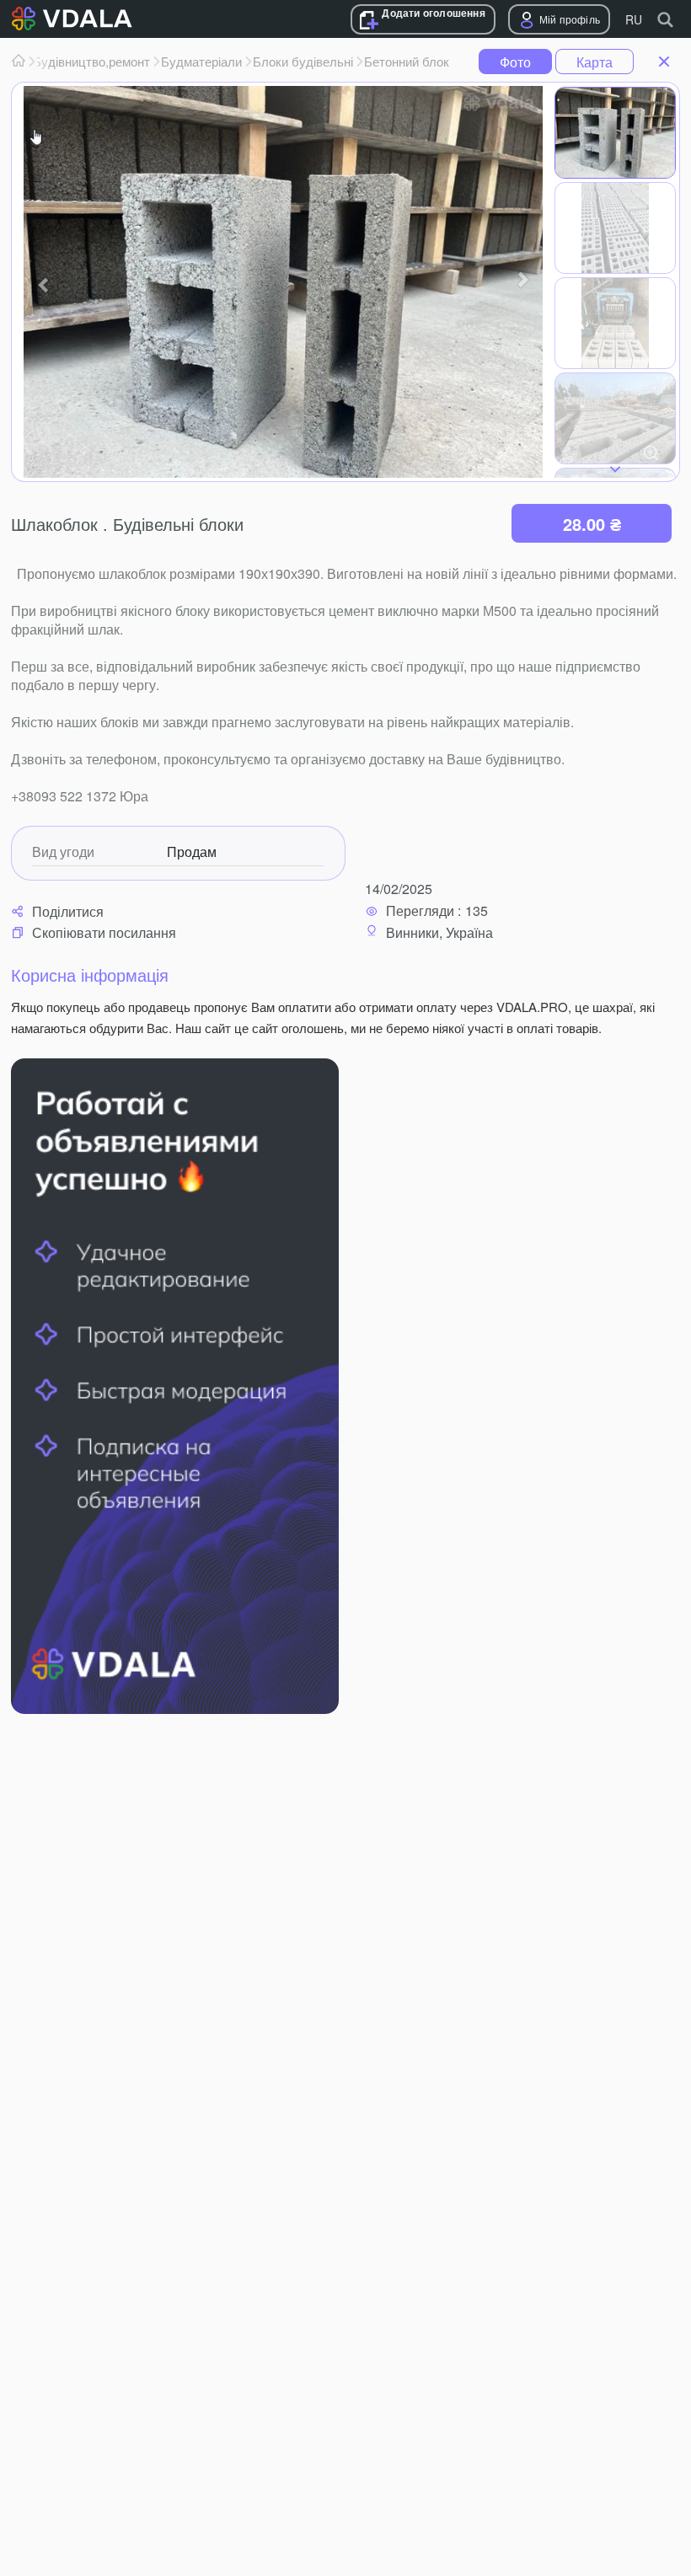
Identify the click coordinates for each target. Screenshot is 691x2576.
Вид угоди (63, 852)
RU (634, 19)
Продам (192, 852)
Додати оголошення (433, 13)
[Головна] (19, 62)
